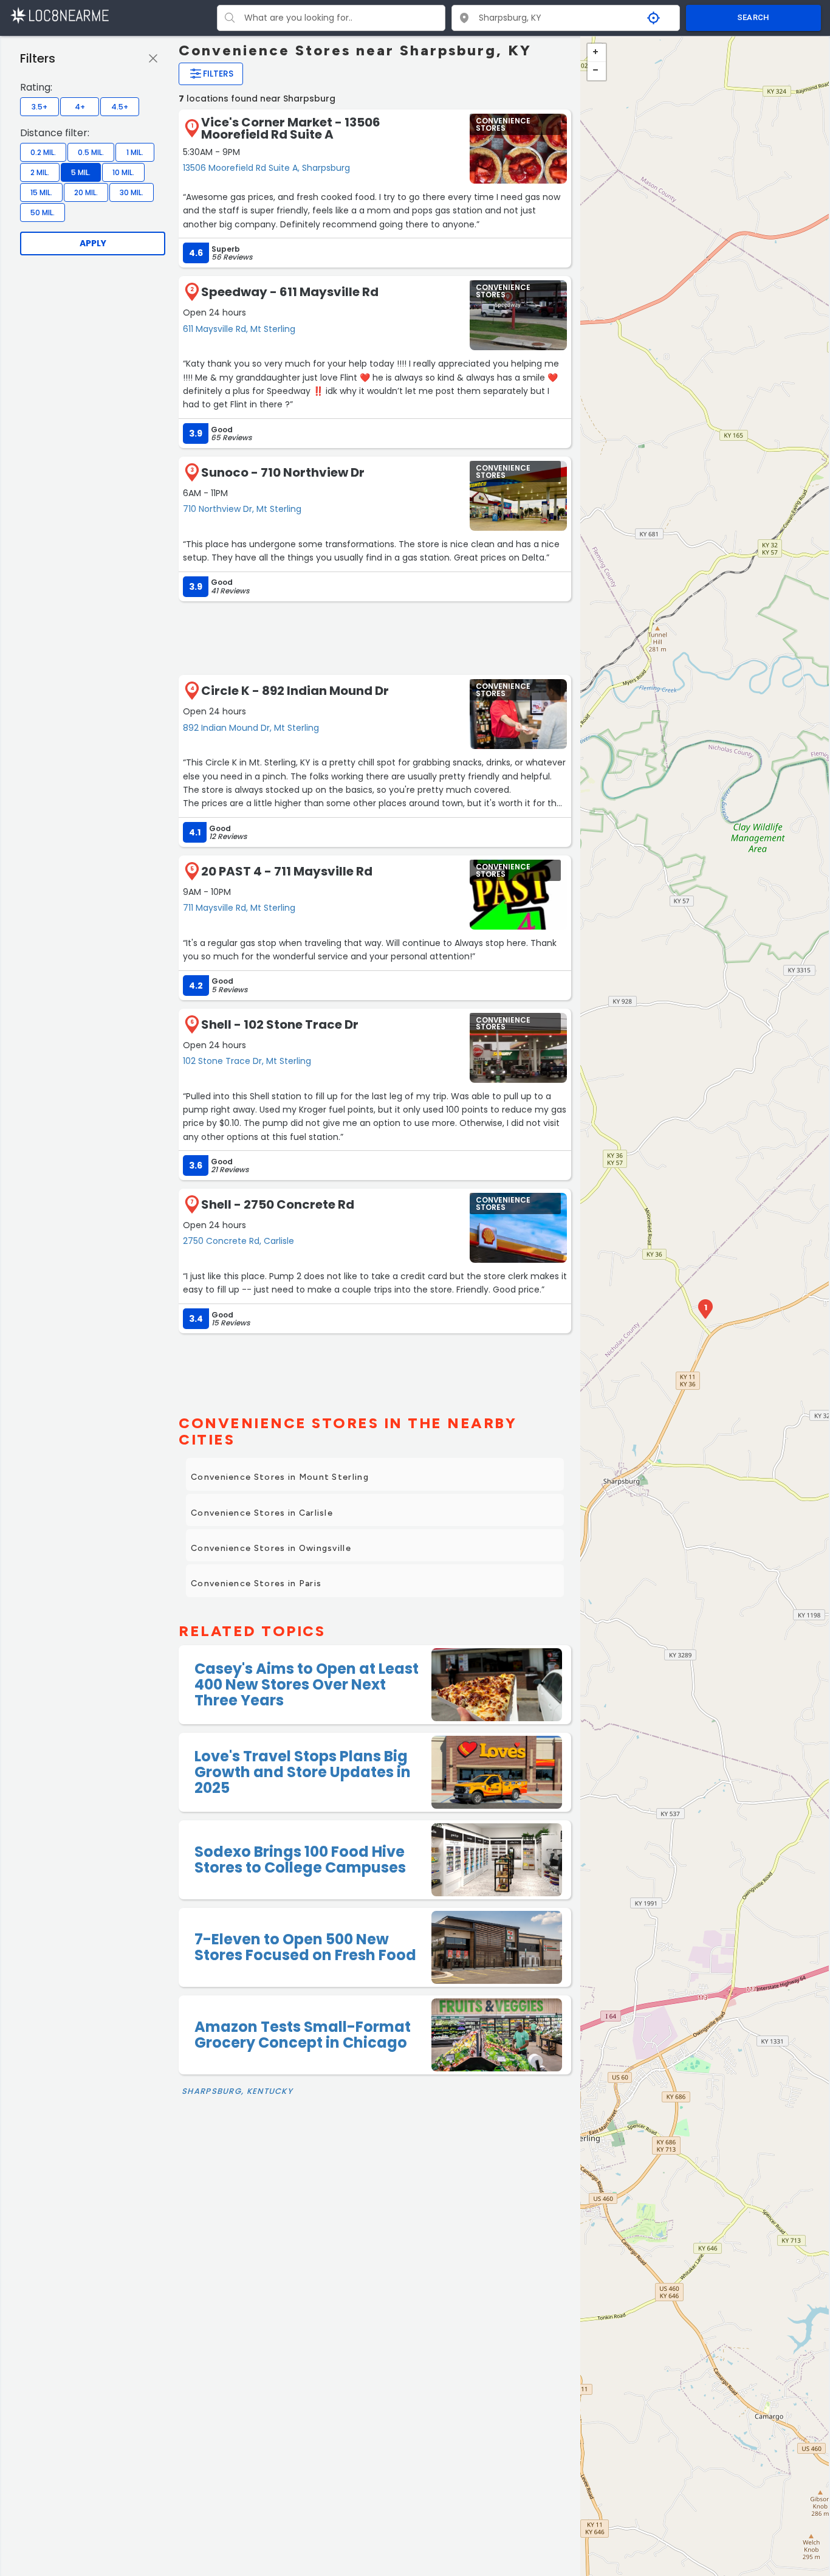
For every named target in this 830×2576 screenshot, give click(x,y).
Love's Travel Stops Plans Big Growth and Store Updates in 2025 (303, 1772)
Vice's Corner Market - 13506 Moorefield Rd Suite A (291, 128)
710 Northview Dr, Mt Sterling (242, 509)
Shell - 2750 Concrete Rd (278, 1204)
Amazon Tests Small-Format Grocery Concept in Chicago (303, 2035)
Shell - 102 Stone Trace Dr (280, 1024)
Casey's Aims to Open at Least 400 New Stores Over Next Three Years (307, 1685)
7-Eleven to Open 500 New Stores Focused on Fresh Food (305, 1947)
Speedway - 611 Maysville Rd (290, 292)
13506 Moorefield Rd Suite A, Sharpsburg (266, 168)
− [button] (597, 71)
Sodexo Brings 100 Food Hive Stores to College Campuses (300, 1859)
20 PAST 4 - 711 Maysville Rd (287, 871)
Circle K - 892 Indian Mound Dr (295, 691)
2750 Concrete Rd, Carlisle (238, 1241)
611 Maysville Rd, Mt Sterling (239, 329)
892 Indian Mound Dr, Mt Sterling (251, 728)
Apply (93, 243)
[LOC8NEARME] (59, 15)
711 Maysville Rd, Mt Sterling (239, 908)
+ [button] (597, 53)
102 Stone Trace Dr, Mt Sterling (247, 1061)
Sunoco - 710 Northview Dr (283, 472)
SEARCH (753, 17)
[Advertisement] (375, 637)
